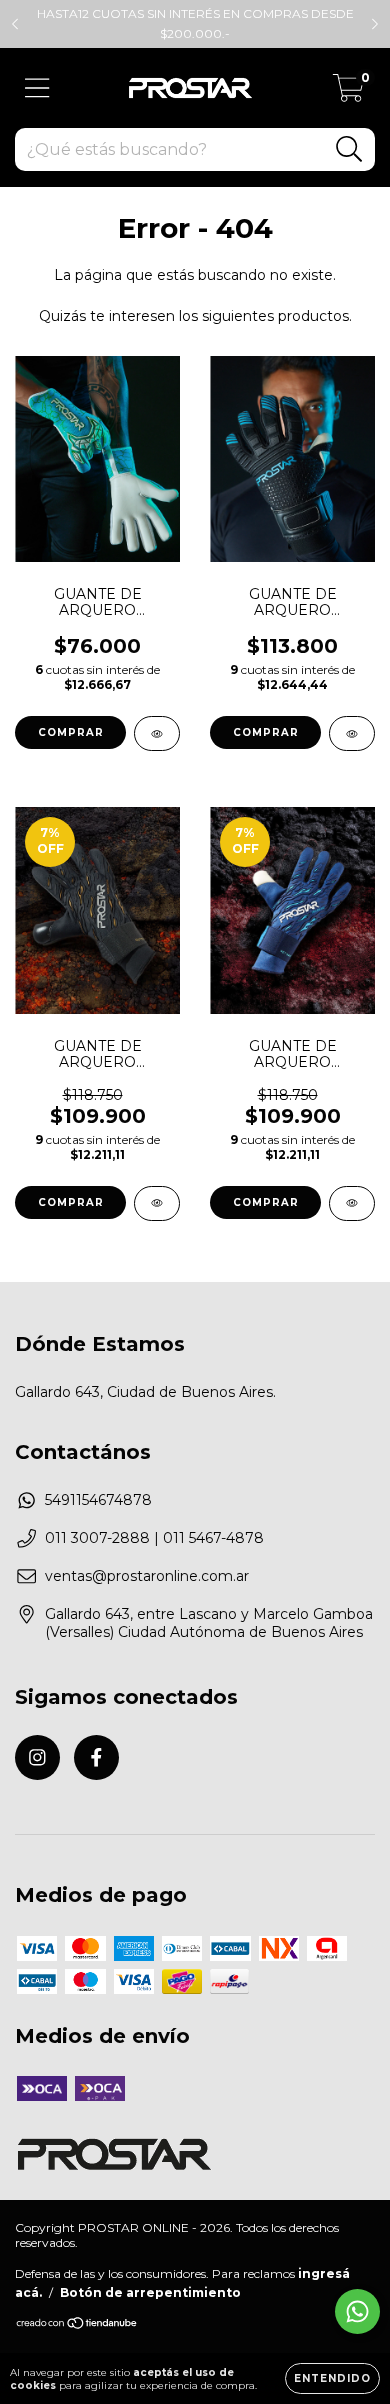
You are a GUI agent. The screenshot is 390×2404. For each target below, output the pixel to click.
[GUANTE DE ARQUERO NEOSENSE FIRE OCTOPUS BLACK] (157, 1203)
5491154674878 (98, 1500)
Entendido (332, 2378)
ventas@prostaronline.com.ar (147, 1576)
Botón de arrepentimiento (150, 2292)
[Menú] (37, 88)
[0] (348, 93)
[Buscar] (349, 149)
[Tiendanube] (77, 2325)
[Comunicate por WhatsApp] (357, 2311)
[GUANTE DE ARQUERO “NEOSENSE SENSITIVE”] (157, 733)
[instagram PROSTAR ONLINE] (37, 1757)
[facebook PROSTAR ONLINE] (96, 1757)
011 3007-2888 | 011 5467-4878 (154, 1538)
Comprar (71, 732)
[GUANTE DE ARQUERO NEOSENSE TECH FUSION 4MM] (352, 733)
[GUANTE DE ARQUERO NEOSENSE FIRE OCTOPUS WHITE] (352, 1203)
